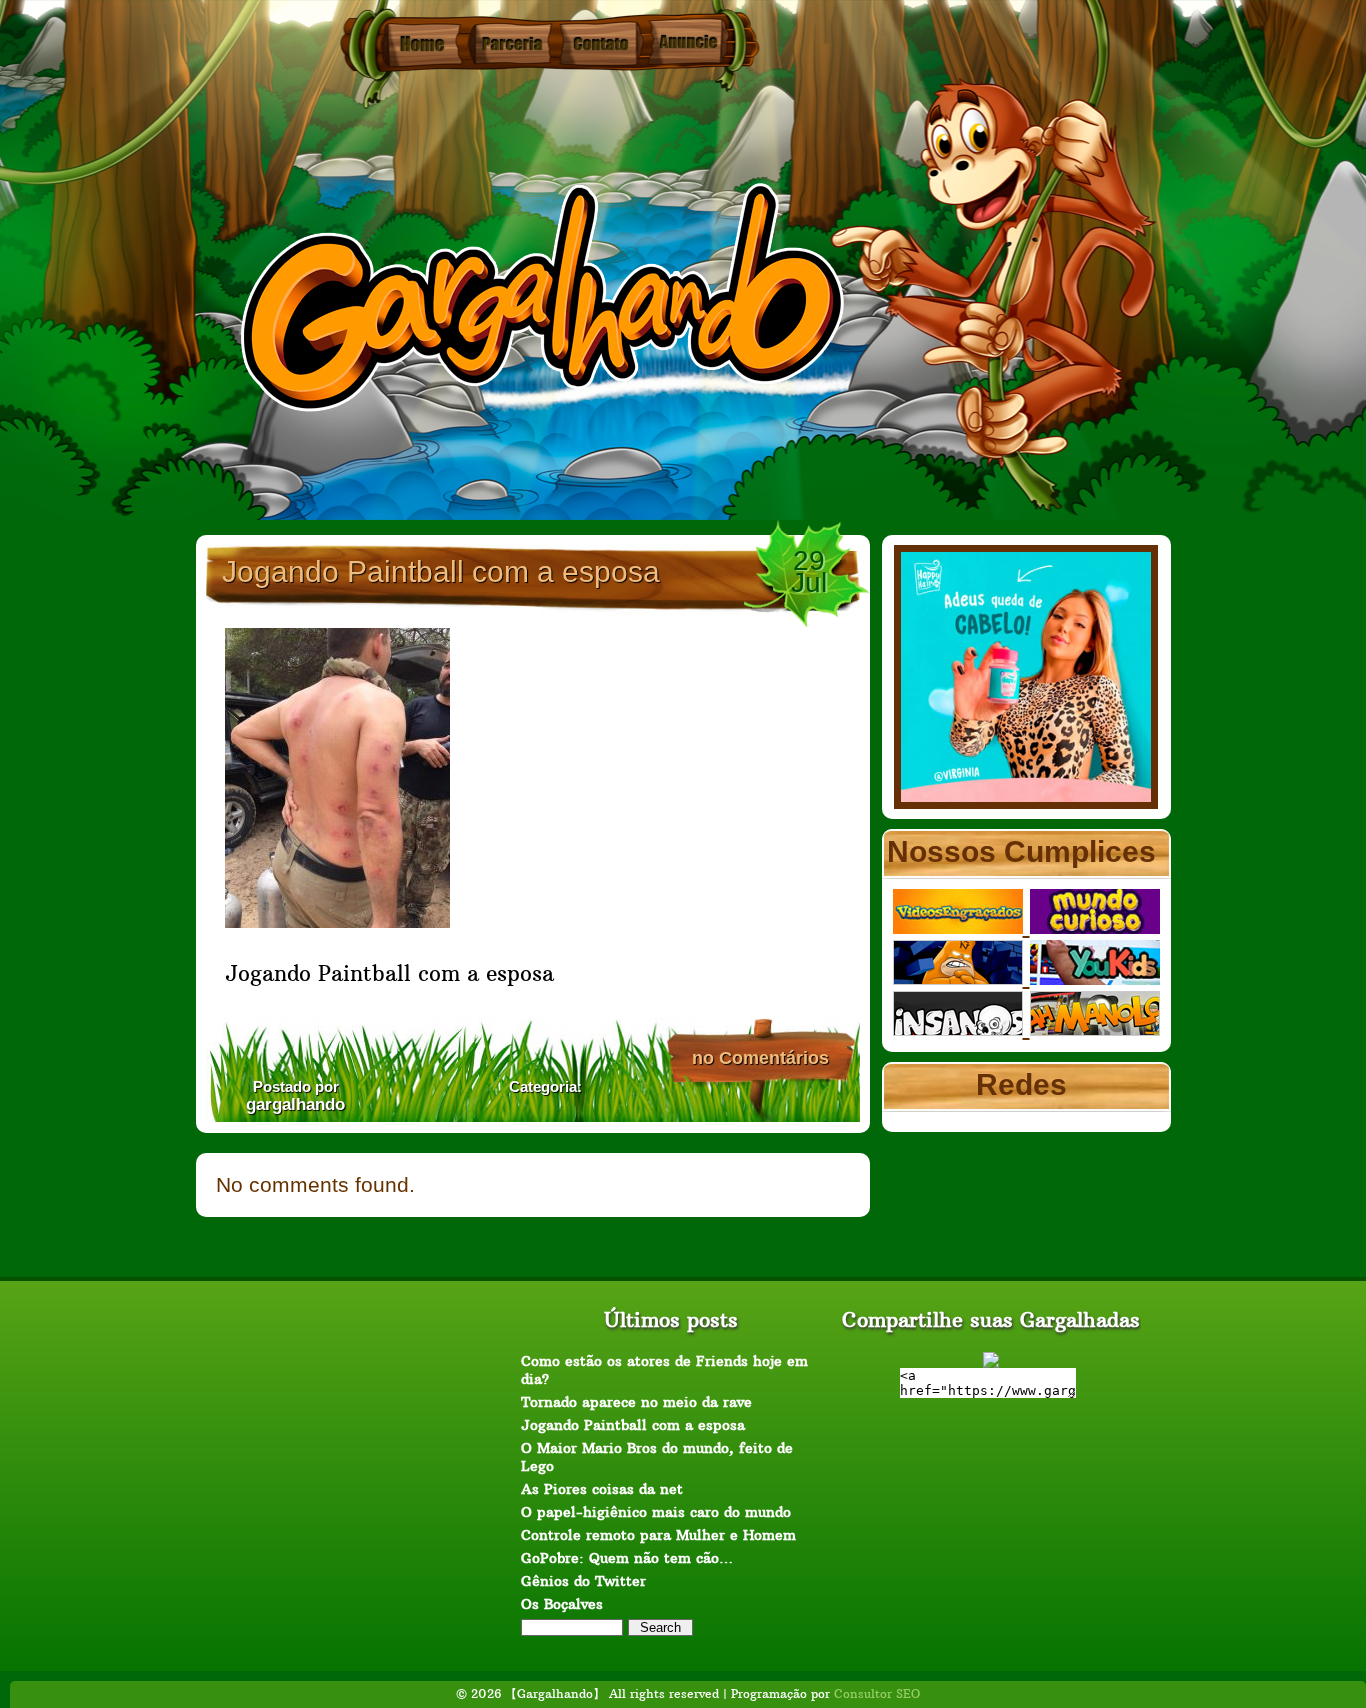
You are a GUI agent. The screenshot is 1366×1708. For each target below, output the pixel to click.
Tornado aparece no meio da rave (636, 1402)
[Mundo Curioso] (1095, 926)
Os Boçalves (562, 1604)
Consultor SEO (877, 1693)
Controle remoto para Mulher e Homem (658, 1535)
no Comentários (760, 1058)
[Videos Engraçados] (961, 926)
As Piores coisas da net (602, 1489)
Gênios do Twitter (583, 1581)
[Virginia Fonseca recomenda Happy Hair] (1026, 801)
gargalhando (295, 1104)
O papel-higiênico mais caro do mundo (656, 1512)
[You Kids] (1095, 977)
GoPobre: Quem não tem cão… (627, 1558)
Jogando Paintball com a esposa (441, 571)
